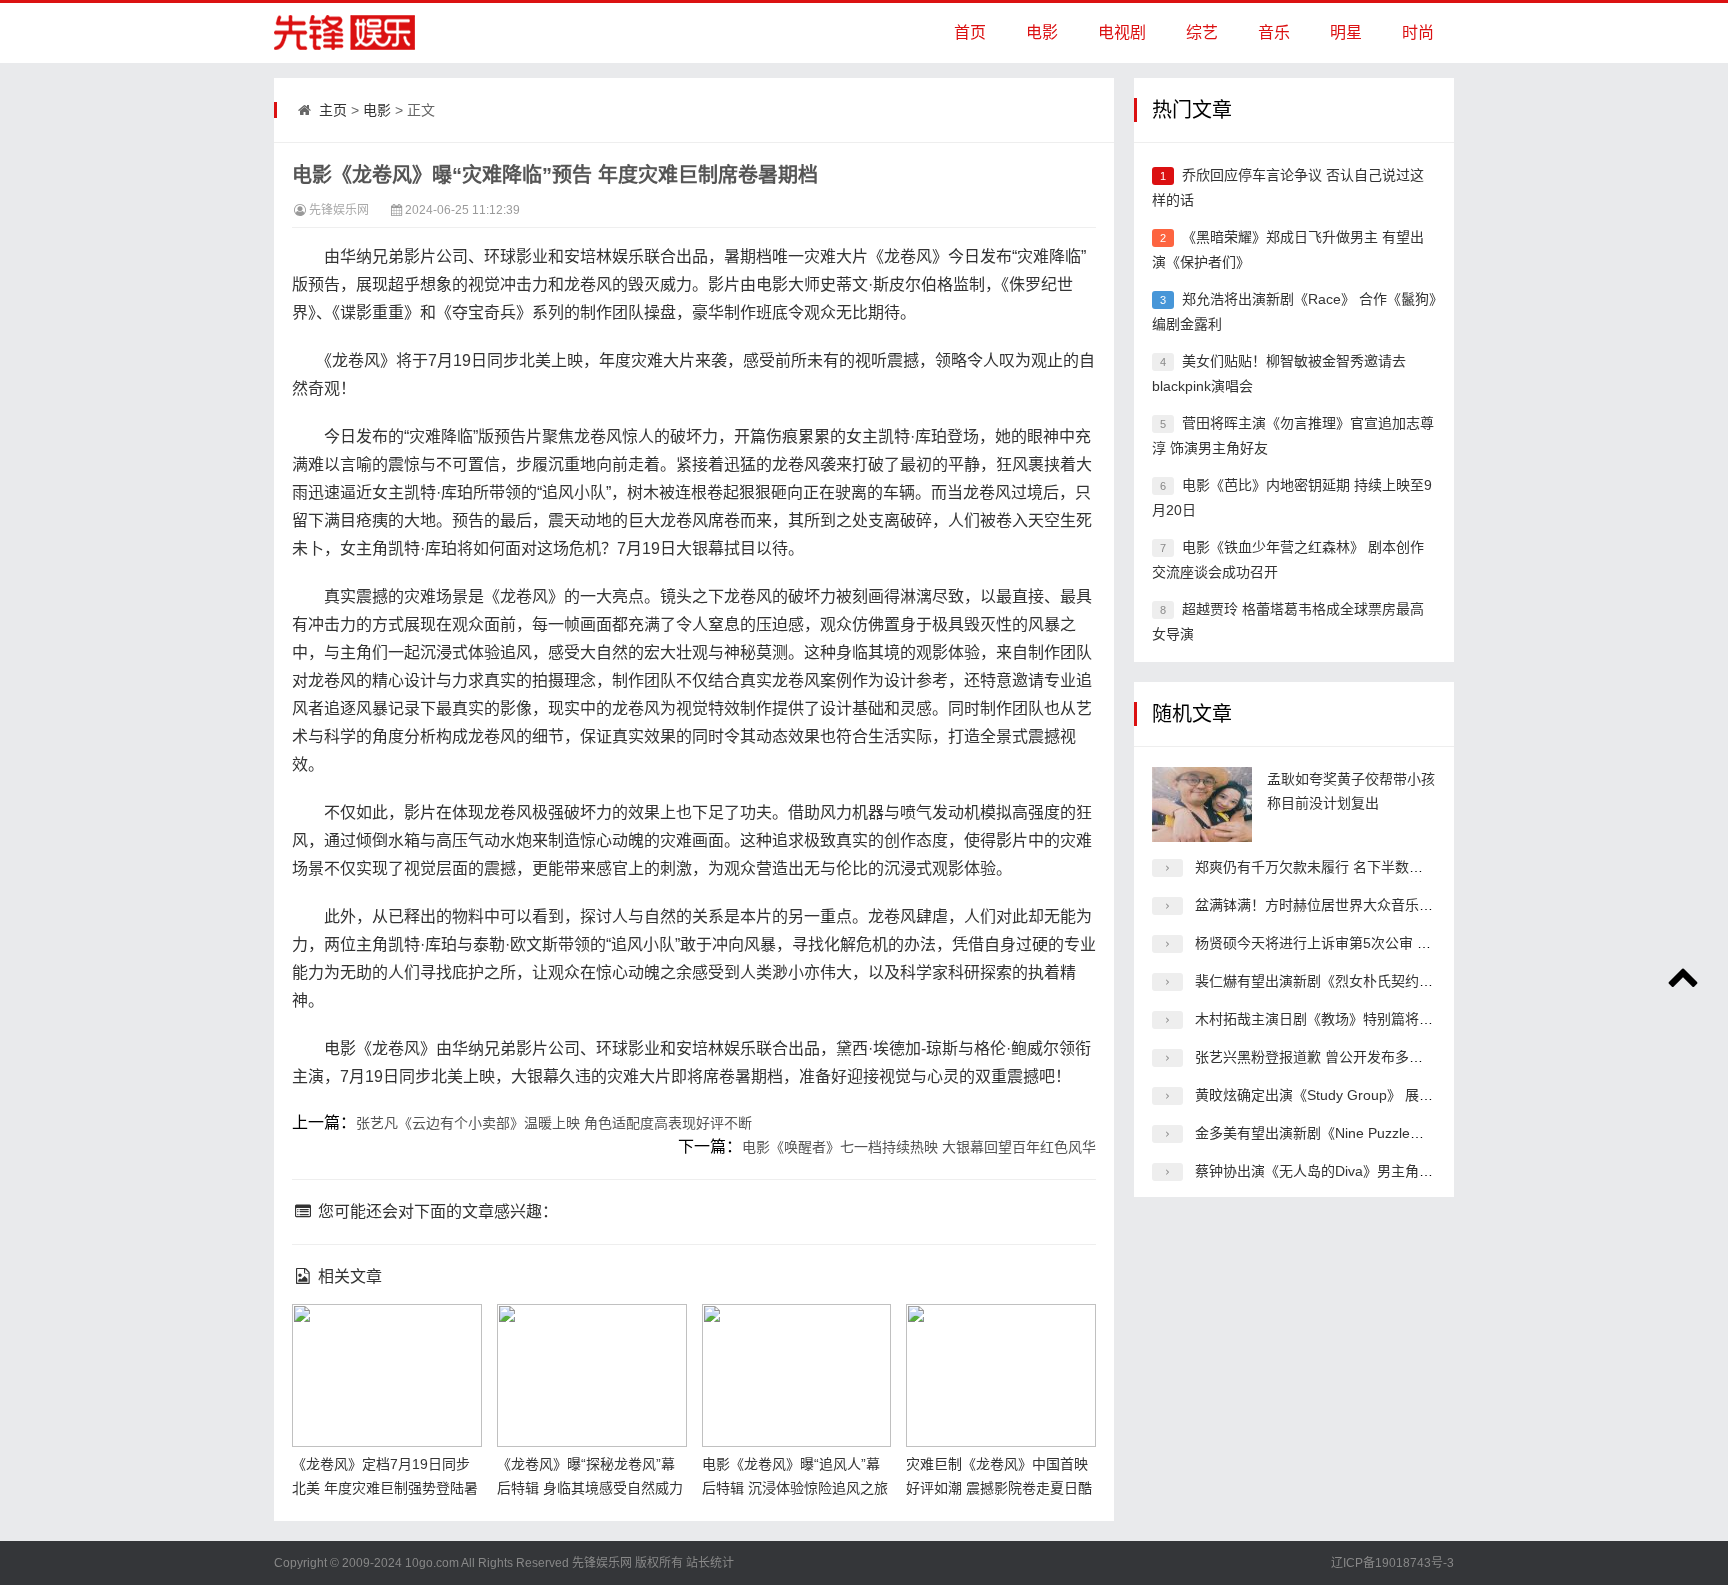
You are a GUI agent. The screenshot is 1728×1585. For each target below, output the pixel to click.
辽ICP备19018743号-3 (1392, 1563)
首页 (970, 32)
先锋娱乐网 (339, 210)
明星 (1346, 32)
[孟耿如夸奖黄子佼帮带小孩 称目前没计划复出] (1202, 804)
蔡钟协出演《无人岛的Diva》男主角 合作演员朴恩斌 (1358, 1171)
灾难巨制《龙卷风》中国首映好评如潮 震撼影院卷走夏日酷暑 (999, 1488)
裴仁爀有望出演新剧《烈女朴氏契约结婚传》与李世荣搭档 (1377, 981)
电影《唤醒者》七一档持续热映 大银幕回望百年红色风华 (919, 1147)
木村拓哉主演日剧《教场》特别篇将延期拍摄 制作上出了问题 (1386, 1019)
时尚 (1418, 32)
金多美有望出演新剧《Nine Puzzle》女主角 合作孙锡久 (1367, 1133)
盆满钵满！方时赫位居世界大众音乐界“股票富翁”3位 (1358, 905)
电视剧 (1122, 32)
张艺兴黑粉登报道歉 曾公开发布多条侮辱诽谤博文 (1351, 1057)
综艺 (1202, 32)
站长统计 (710, 1563)
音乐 (1274, 32)
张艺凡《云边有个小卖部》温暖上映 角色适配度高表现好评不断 (554, 1123)
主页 (333, 110)
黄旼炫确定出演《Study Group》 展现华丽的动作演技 (1363, 1095)
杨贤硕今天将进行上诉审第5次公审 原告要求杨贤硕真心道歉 (1383, 943)
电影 (1042, 32)
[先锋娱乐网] (334, 33)
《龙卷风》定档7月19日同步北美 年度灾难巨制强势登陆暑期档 (385, 1488)
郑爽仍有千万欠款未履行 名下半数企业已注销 (1337, 867)
